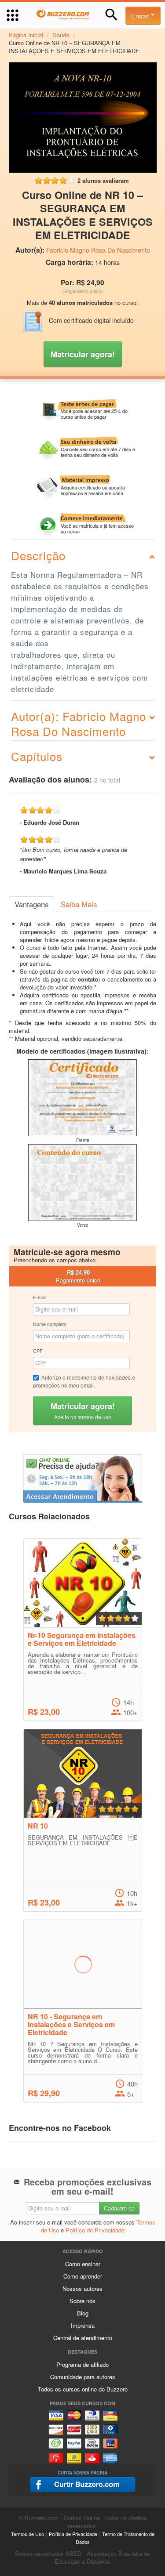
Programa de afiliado (82, 2364)
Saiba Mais (79, 904)
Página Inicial (26, 35)
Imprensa (83, 2325)
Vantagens (31, 904)
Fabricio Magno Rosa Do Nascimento (98, 250)
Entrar (141, 16)
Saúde (61, 35)
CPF (38, 1351)
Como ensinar (83, 2264)
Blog (83, 2313)
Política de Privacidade (95, 2230)
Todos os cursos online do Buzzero (83, 2389)
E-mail (40, 1297)
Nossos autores (82, 2288)
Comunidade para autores (83, 2377)
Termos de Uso (27, 2534)
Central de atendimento (83, 2338)
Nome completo (50, 1324)
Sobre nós (82, 2301)
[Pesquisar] (112, 15)
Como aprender (83, 2276)
